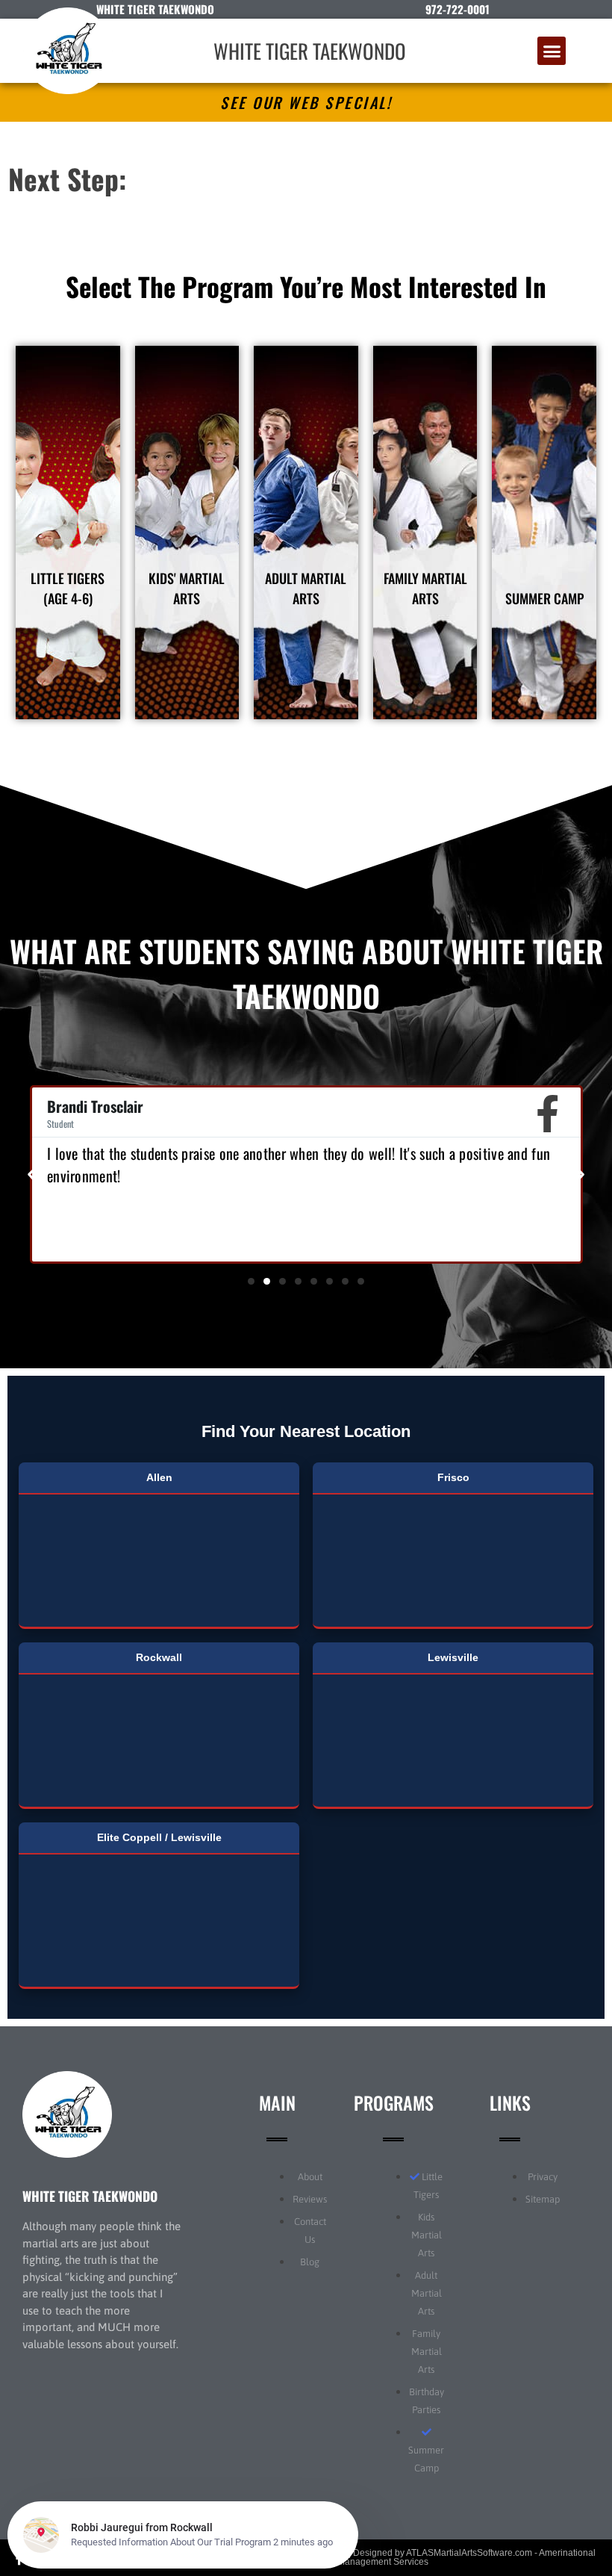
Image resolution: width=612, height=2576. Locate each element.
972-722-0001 (458, 9)
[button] (552, 51)
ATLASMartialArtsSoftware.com (469, 2553)
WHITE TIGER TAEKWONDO (310, 51)
